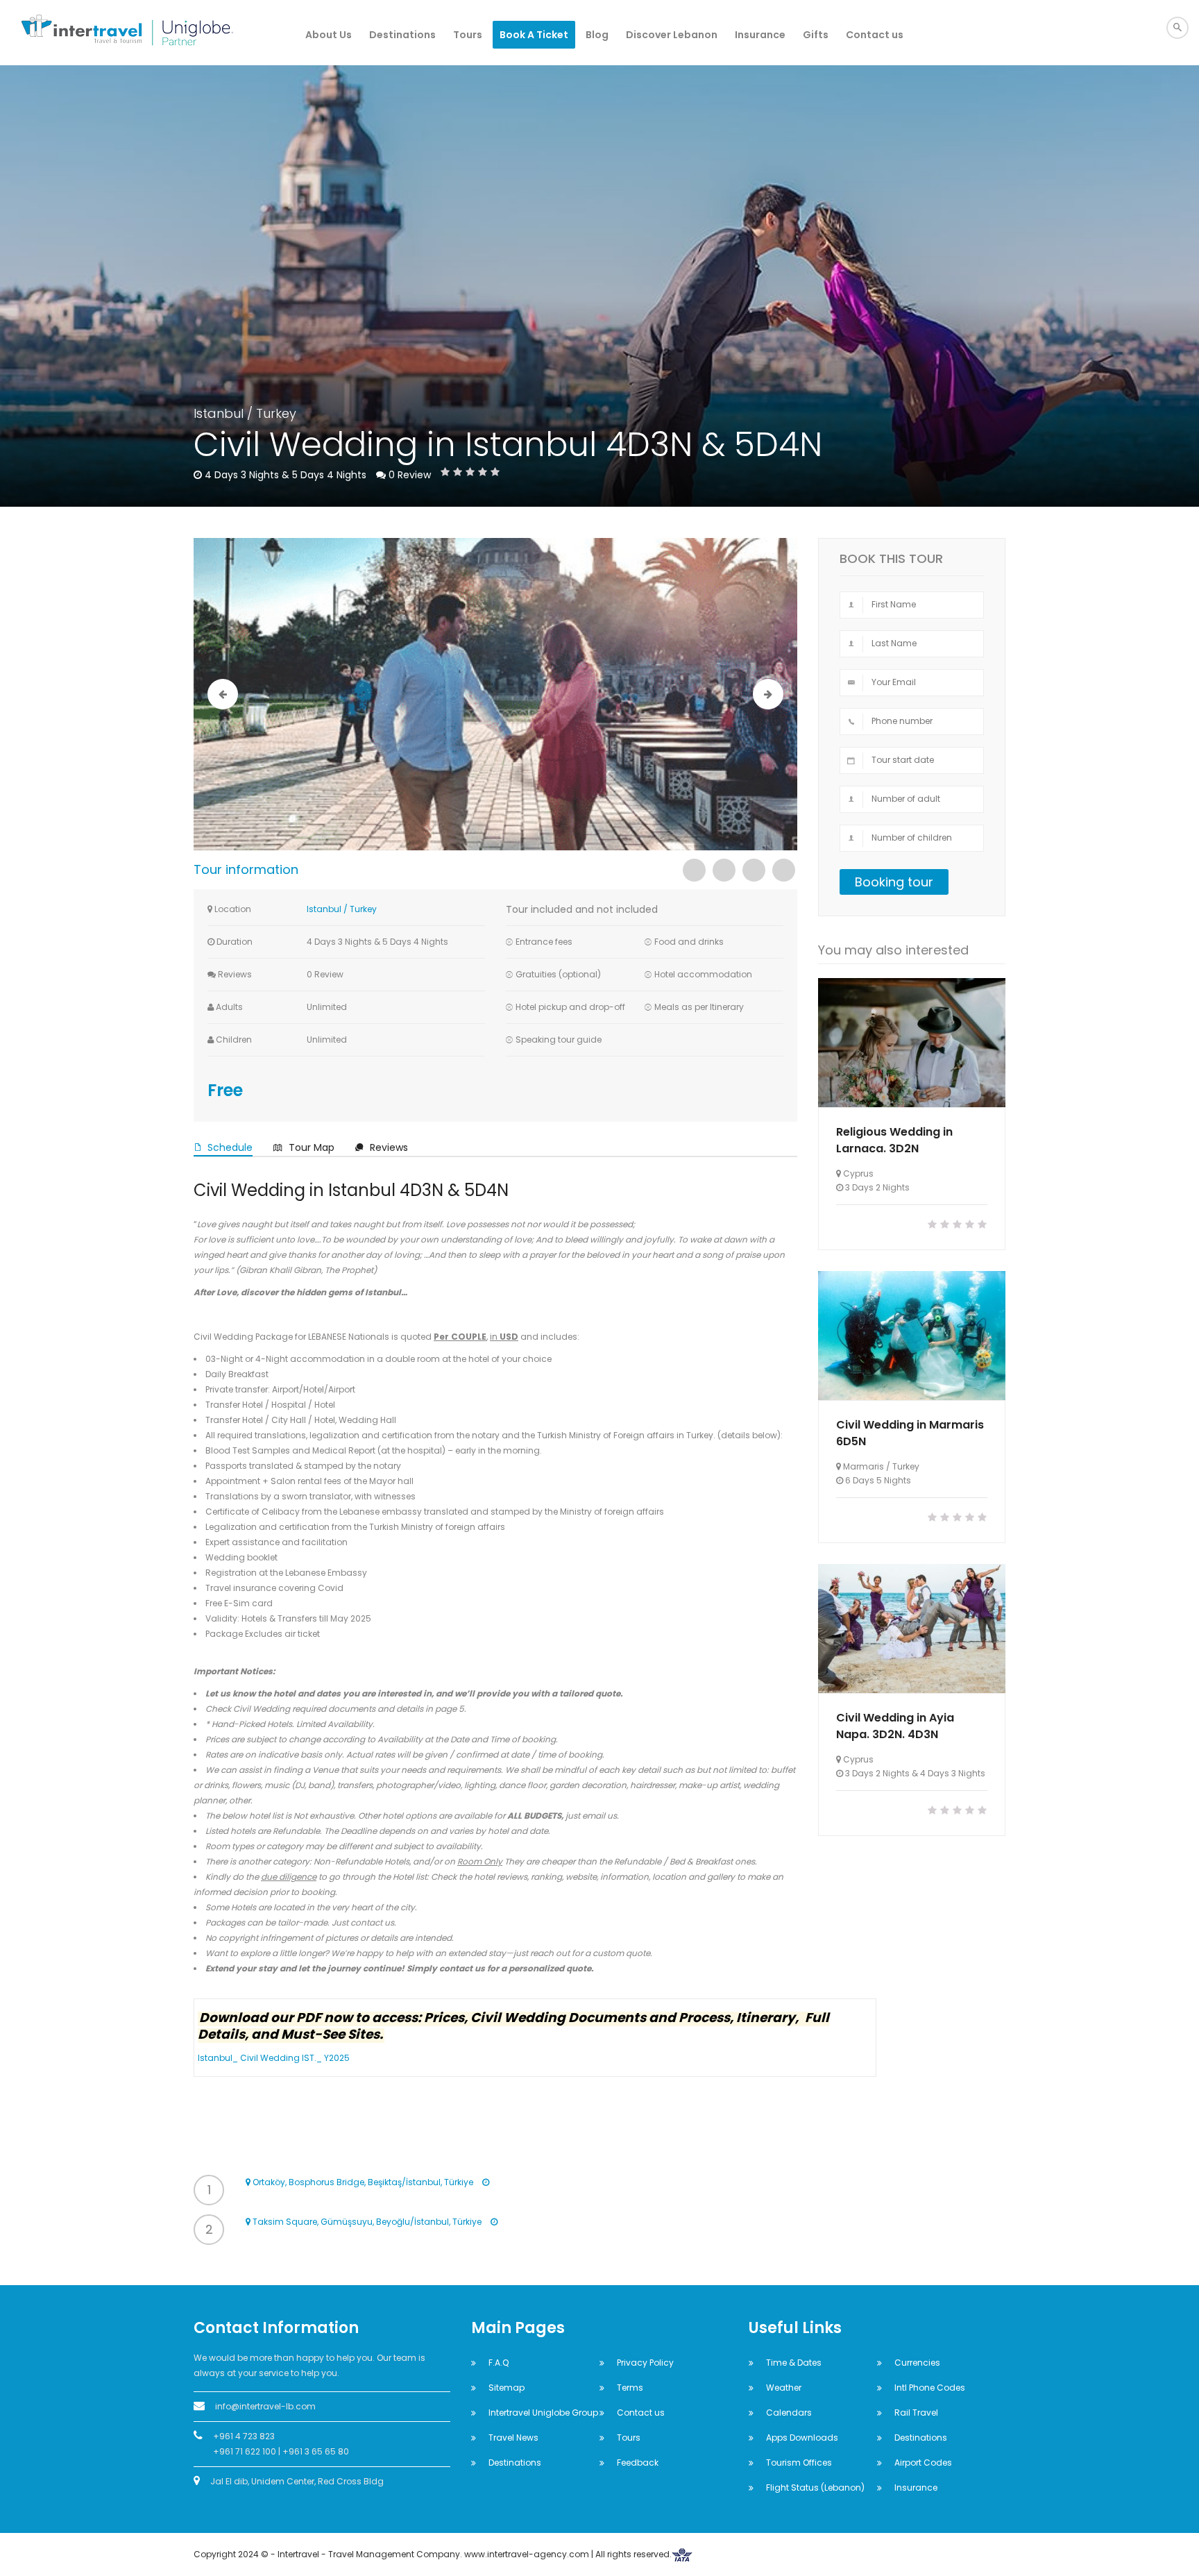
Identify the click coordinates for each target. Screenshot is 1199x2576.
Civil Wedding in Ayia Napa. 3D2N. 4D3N (895, 1726)
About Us (329, 35)
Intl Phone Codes (930, 2388)
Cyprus (858, 1173)
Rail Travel (916, 2413)
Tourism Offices (799, 2463)
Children (233, 1039)
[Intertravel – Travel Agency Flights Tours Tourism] (100, 33)
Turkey (276, 413)
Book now (912, 1043)
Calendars (789, 2413)
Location (232, 909)
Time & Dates (794, 2363)
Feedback (638, 2463)
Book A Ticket (534, 35)
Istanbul (219, 413)
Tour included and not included (582, 909)
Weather (784, 2388)
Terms (630, 2388)
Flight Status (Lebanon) (815, 2487)
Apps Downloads (802, 2438)
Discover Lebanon (672, 35)
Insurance (760, 35)
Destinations (402, 35)
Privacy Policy (645, 2363)
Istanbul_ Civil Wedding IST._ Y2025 (274, 2058)
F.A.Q (499, 2363)
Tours (468, 35)
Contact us (875, 35)
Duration (233, 942)
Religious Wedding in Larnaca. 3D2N (894, 1140)
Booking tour (894, 882)
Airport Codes (923, 2463)
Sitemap (507, 2388)
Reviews (234, 974)
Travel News (513, 2438)
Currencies (917, 2363)
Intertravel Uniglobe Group (543, 2413)
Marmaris (864, 1466)
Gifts (816, 35)
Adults (228, 1007)
